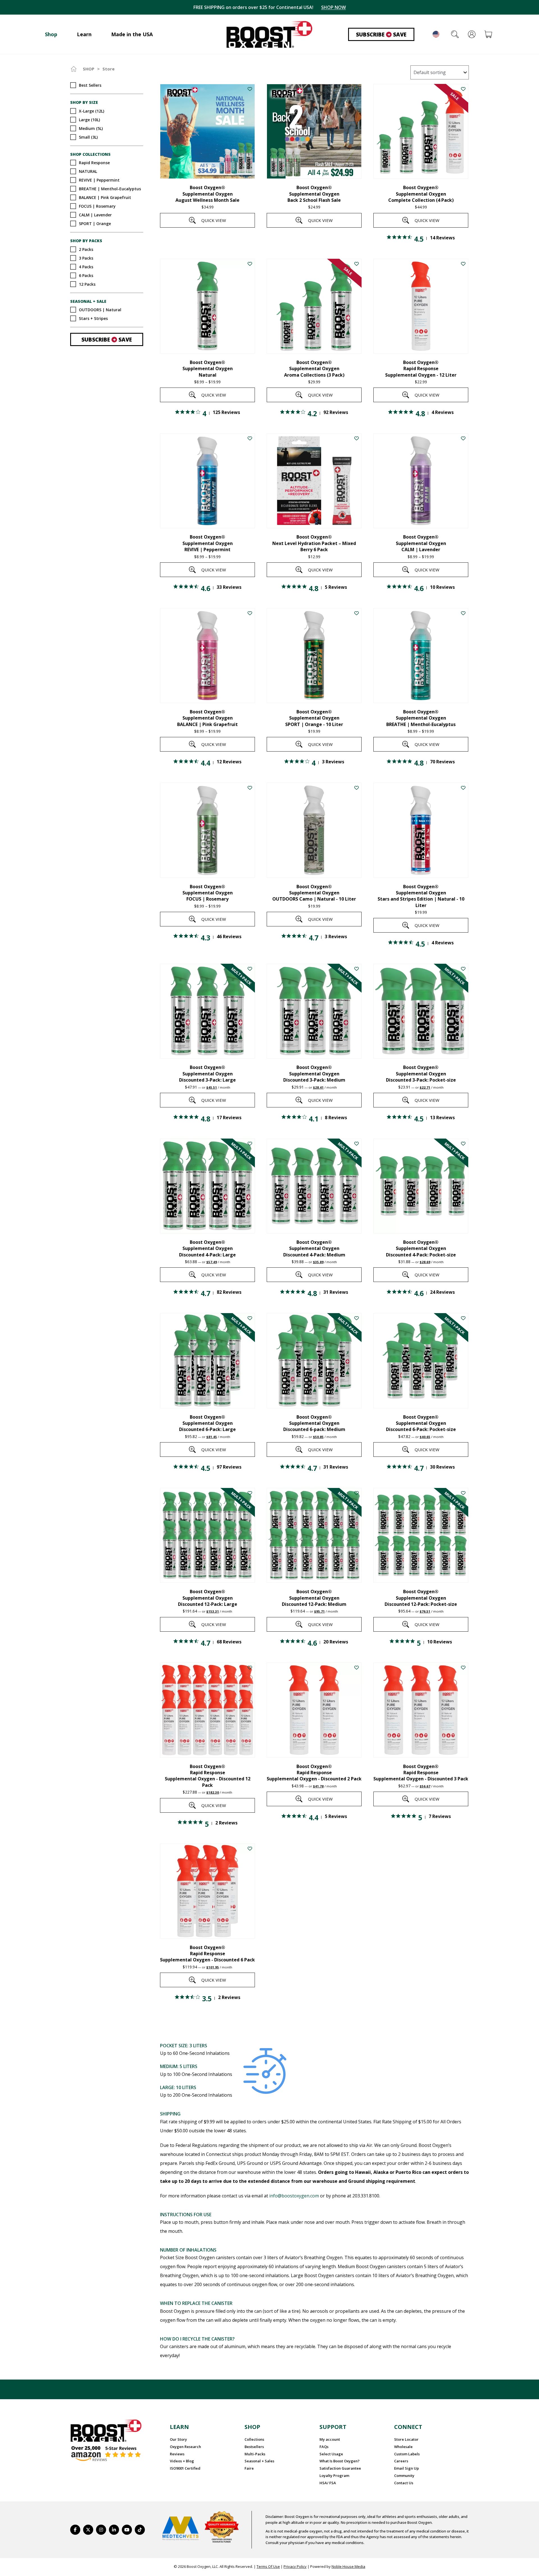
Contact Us (404, 2483)
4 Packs (86, 266)
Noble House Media (348, 2566)
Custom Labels (407, 2454)
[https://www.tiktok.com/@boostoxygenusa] (140, 2530)
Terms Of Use (268, 2566)
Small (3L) (88, 137)
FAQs (324, 2447)
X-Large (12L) (92, 111)
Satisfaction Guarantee (340, 2468)
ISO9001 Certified (185, 2468)
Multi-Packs (255, 2454)
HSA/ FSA (328, 2483)
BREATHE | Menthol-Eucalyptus (110, 189)
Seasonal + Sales (259, 2461)
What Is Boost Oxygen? (340, 2461)
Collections (254, 2439)
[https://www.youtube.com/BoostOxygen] (127, 2530)
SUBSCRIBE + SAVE (330, 7)
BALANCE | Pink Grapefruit (105, 197)
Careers (401, 2461)
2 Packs (86, 249)
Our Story (178, 2439)
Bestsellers (254, 2447)
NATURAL (88, 171)
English (436, 34)
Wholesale (403, 2447)
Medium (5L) (91, 128)
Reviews (177, 2454)
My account (330, 2439)
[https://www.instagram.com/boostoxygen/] (101, 2530)
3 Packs (86, 258)
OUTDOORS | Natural (100, 310)
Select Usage (331, 2454)
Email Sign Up (406, 2468)
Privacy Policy (295, 2566)
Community (404, 2476)
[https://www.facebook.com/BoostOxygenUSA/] (75, 2530)
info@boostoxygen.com (294, 2196)
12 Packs (87, 284)
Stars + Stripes (93, 318)
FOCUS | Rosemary (97, 206)
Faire (249, 2468)
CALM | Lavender (95, 215)
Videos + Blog (182, 2461)
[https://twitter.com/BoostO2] (88, 2530)
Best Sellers (90, 85)
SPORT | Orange (95, 224)
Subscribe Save (381, 35)
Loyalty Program (334, 2476)
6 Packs (86, 275)
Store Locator (406, 2439)
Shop (89, 69)
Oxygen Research (185, 2447)
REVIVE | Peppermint (99, 180)
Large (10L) (89, 119)
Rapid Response (94, 163)
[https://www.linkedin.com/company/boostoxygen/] (114, 2530)
